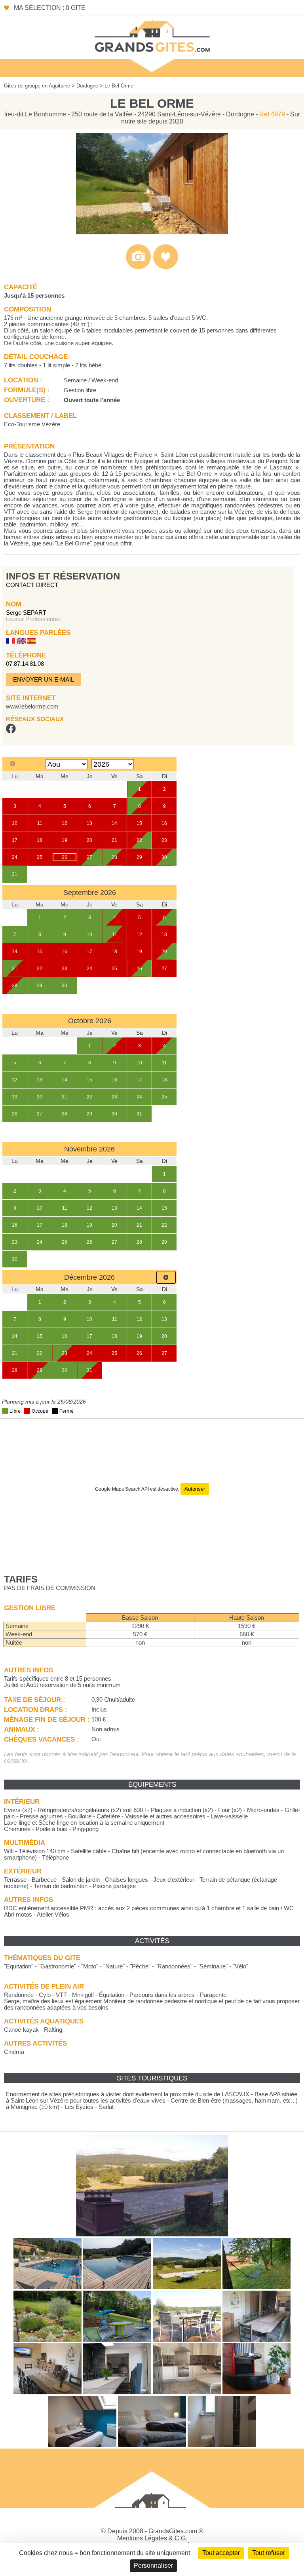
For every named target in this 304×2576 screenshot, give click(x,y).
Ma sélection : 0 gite (50, 8)
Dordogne (87, 86)
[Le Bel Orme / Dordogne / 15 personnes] (152, 232)
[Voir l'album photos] (138, 267)
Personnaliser (153, 2566)
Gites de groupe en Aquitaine (37, 86)
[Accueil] (152, 35)
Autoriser (195, 1489)
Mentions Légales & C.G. (152, 2538)
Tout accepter (221, 2553)
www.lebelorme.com (32, 707)
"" (19, 1966)
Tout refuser (269, 2553)
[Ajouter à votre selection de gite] (166, 267)
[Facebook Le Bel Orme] (11, 731)
